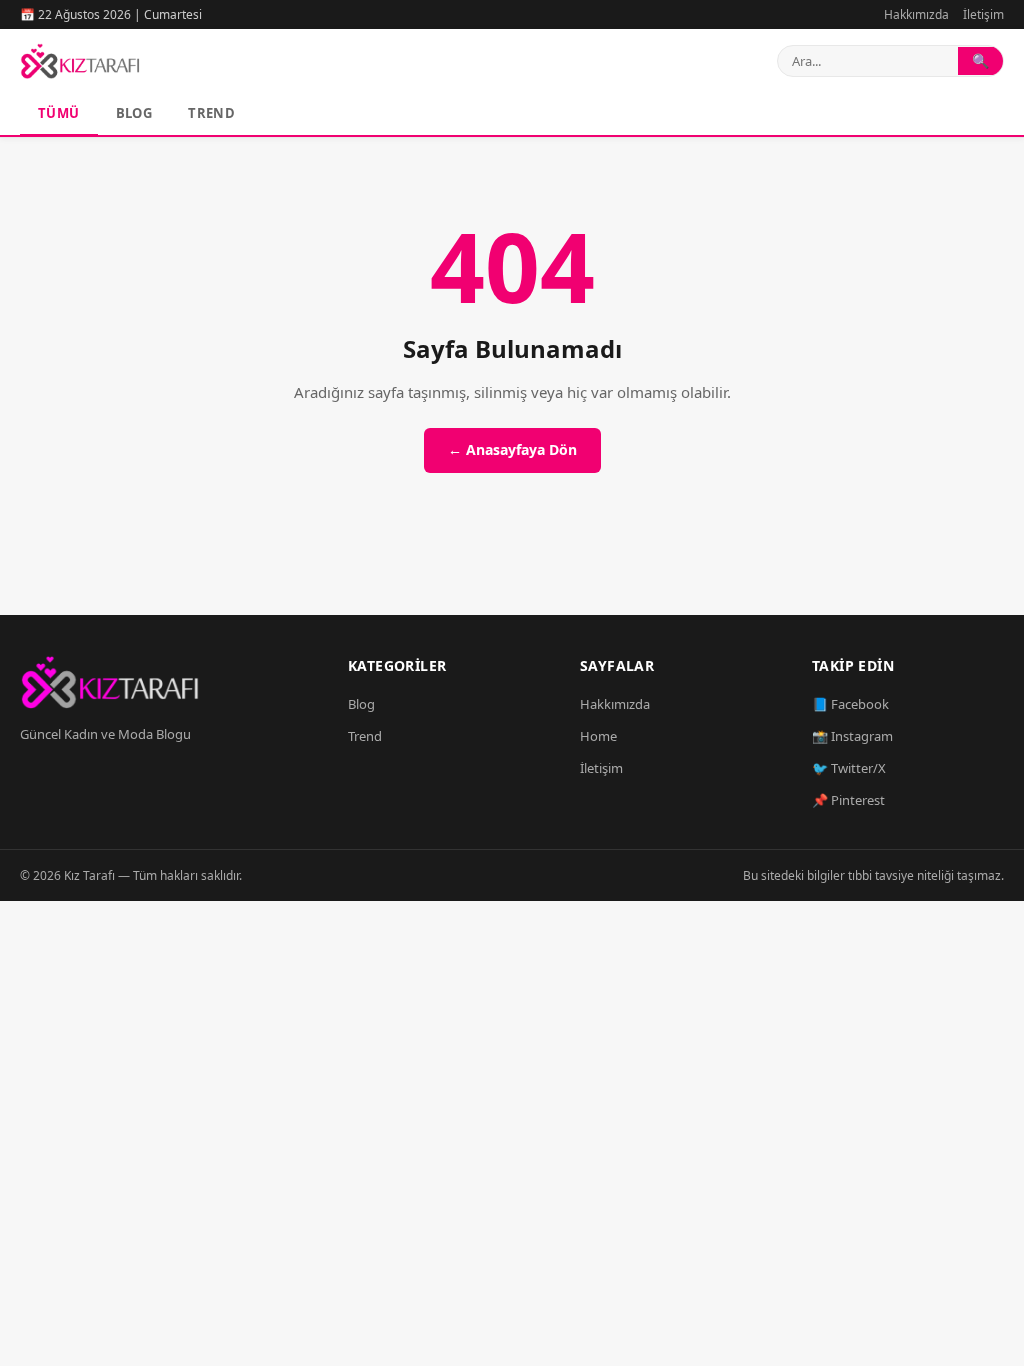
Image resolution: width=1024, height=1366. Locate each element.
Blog (134, 113)
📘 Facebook (850, 704)
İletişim (983, 14)
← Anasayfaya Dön (512, 449)
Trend (211, 113)
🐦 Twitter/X (849, 768)
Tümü (59, 113)
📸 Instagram (852, 736)
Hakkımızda (916, 14)
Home (598, 736)
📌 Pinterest (848, 800)
